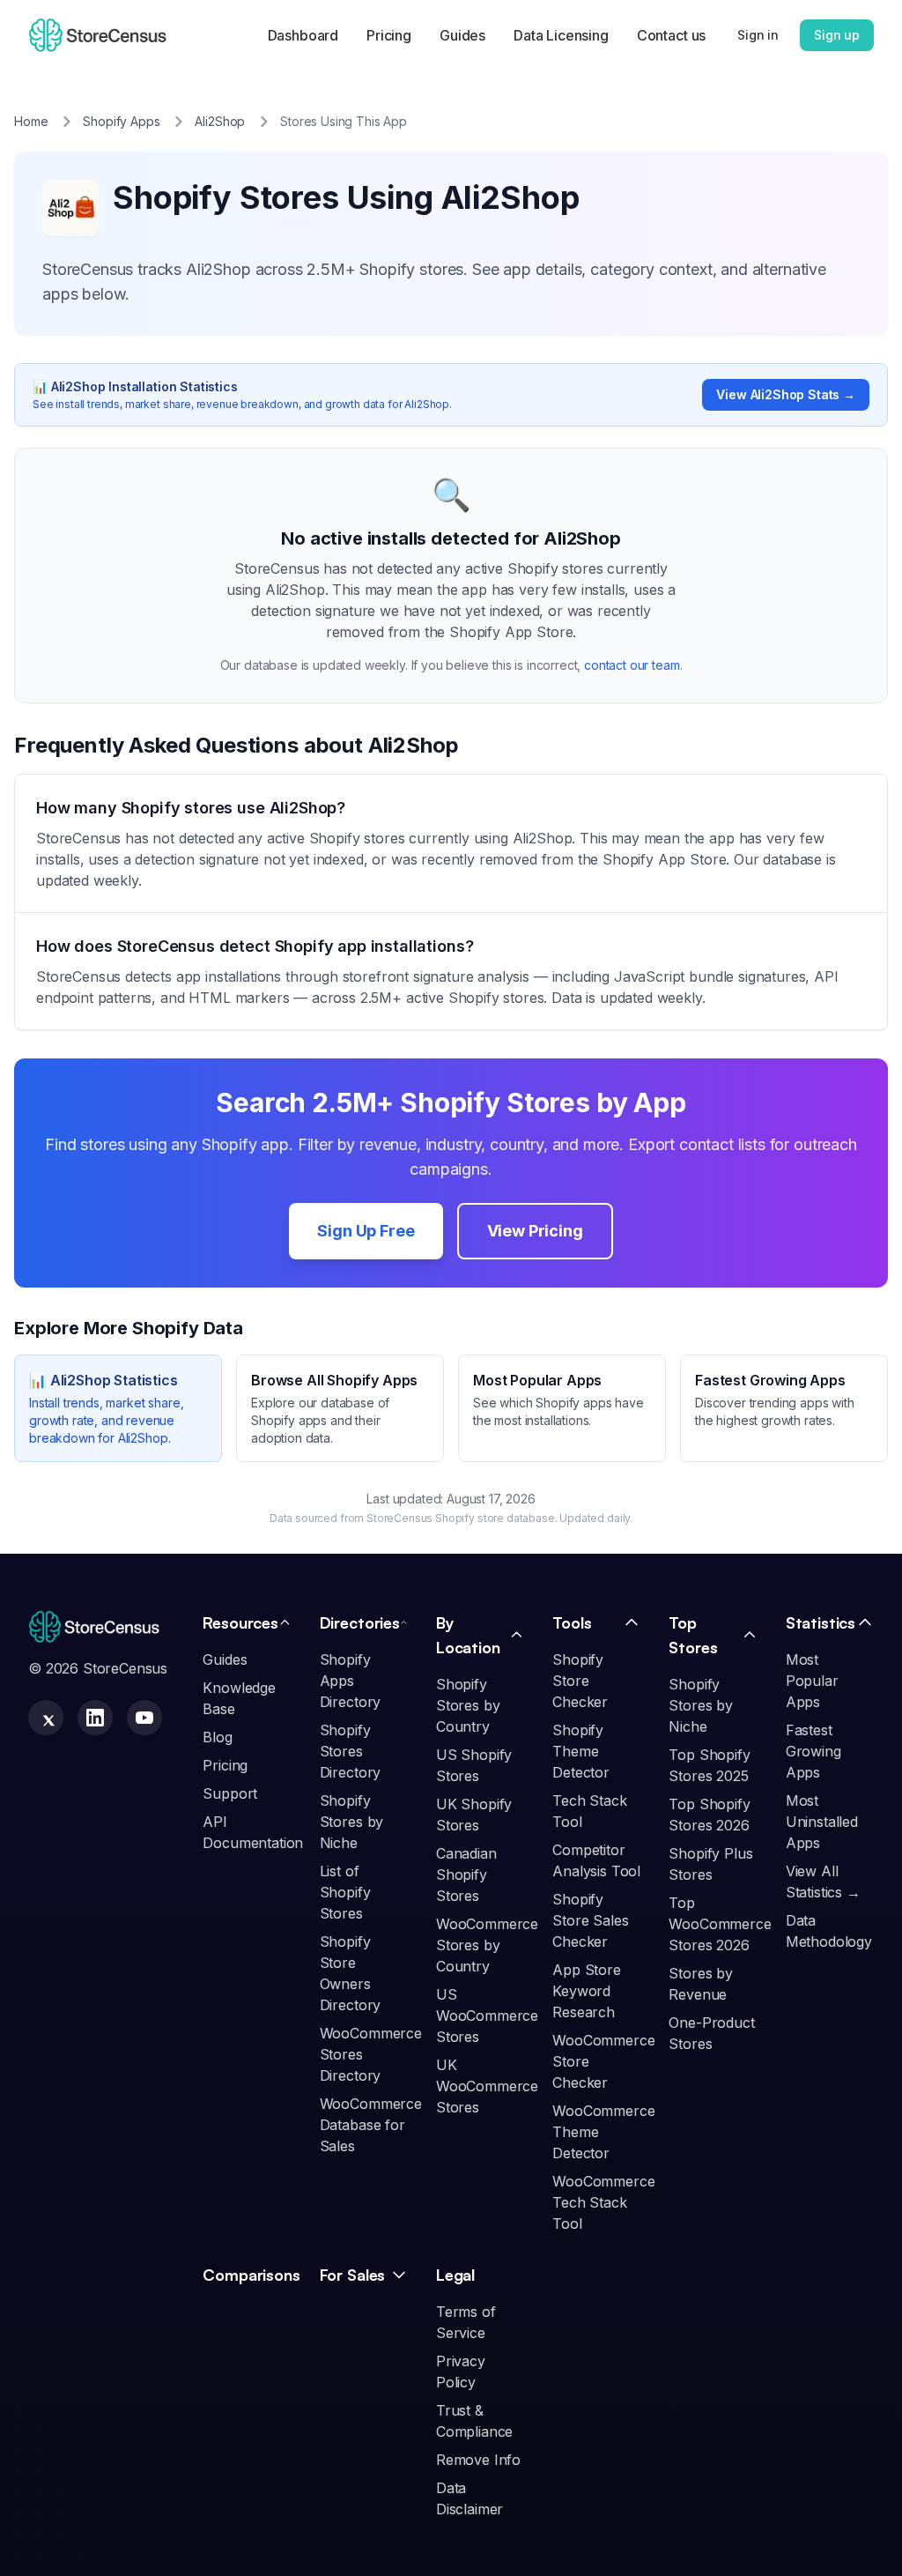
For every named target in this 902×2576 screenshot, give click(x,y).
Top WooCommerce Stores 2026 (720, 1924)
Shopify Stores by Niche (352, 1822)
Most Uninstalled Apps (822, 1822)
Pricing (389, 35)
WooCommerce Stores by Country (487, 1945)
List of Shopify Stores (345, 1892)
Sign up (837, 35)
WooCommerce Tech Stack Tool (603, 2202)
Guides (462, 35)
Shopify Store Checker (580, 1681)
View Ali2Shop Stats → (786, 394)
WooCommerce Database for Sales (371, 2125)
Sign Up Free (366, 1231)
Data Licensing (561, 35)
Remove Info (478, 2460)
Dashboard (303, 35)
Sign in (758, 35)
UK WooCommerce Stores (487, 2086)
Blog (217, 1737)
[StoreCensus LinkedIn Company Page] (95, 1718)
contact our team (632, 665)
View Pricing (535, 1231)
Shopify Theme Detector (581, 1751)
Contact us (671, 35)
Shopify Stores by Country (468, 1705)
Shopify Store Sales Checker (590, 1920)
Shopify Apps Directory (351, 1681)
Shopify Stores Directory (351, 1751)
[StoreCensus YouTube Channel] (144, 1718)
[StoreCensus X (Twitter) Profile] (46, 1718)
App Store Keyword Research (587, 1991)
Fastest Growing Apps (813, 1751)
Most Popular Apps (812, 1681)
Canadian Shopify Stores (466, 1874)
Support (230, 1793)
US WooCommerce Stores (487, 2016)
